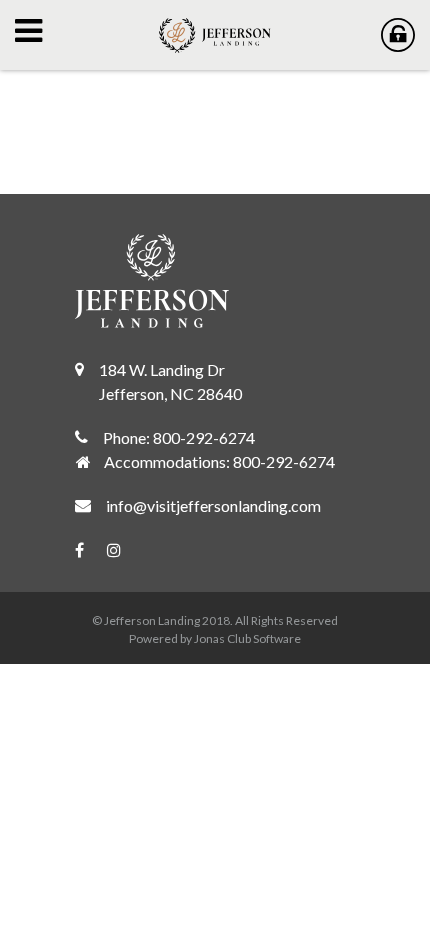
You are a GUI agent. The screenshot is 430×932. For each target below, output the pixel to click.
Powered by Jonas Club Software (215, 638)
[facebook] (89, 549)
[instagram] (124, 549)
